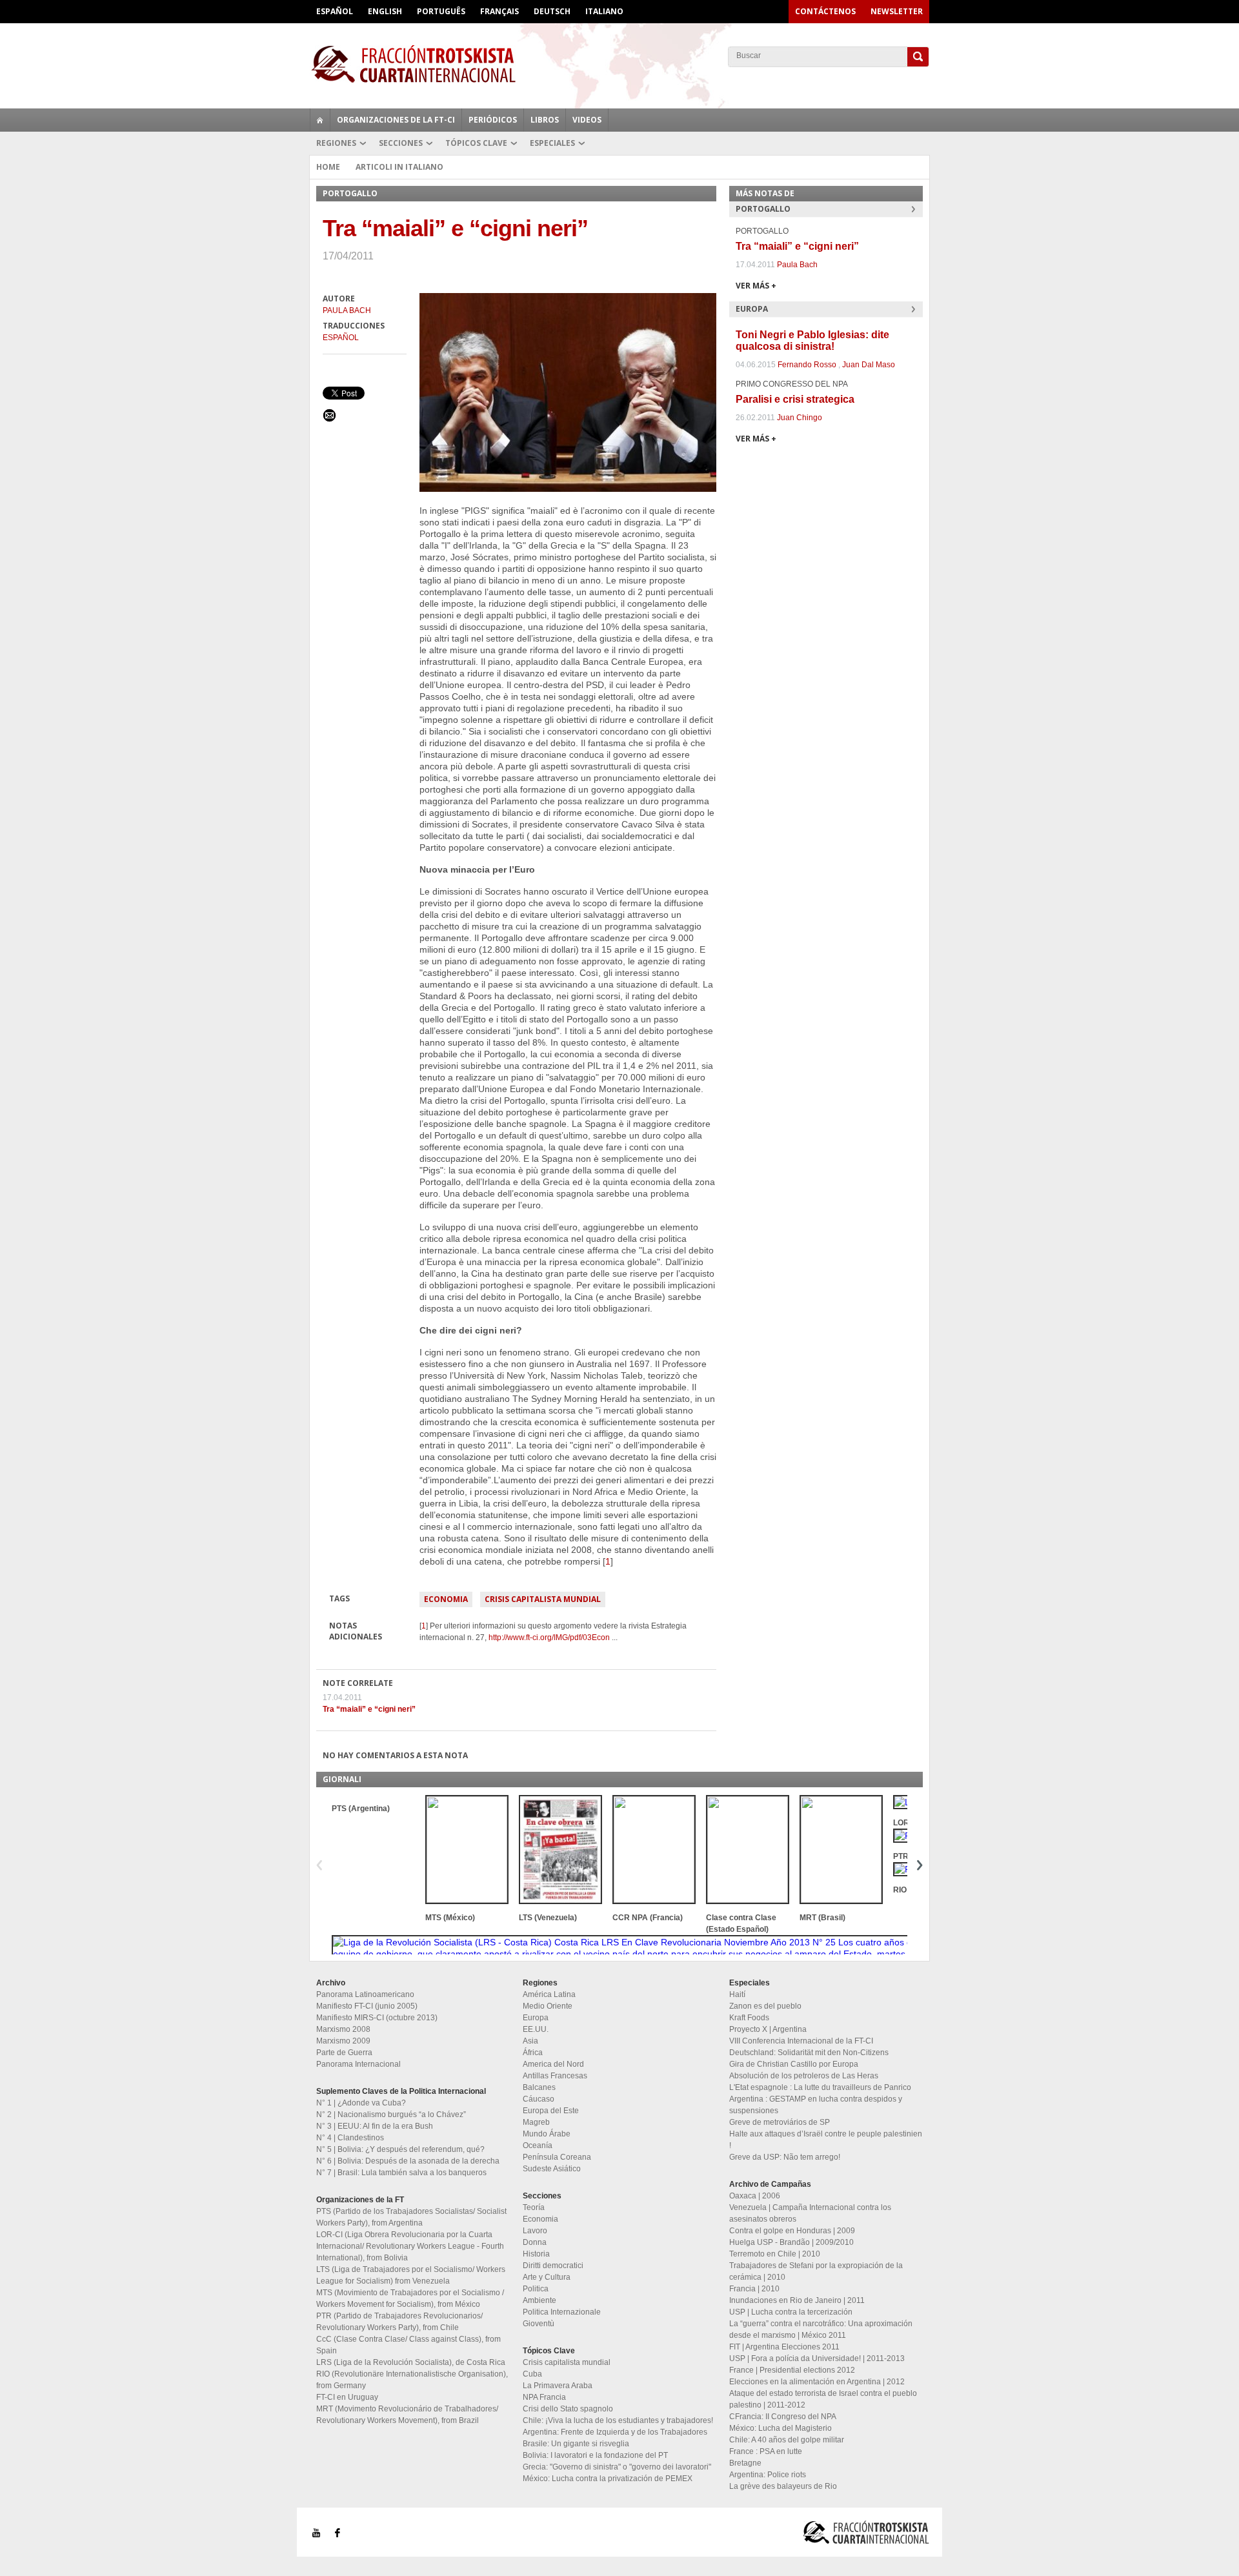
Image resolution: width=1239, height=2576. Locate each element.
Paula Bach (347, 310)
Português (441, 11)
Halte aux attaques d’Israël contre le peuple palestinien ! (826, 2140)
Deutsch (552, 11)
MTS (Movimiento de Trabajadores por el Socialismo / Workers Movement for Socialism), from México (410, 2298)
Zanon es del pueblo (765, 2006)
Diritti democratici (553, 2266)
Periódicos (493, 120)
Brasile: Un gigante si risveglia (576, 2444)
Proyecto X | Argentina (768, 2029)
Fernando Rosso (807, 365)
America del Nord (553, 2064)
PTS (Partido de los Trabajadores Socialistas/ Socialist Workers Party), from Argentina (411, 2217)
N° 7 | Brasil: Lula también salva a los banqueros (401, 2173)
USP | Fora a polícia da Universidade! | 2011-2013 (817, 2358)
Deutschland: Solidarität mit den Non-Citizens (809, 2053)
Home (328, 167)
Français (499, 11)
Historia (536, 2254)
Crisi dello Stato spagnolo (568, 2409)
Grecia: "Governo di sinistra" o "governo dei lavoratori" (617, 2467)
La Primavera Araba (558, 2386)
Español (335, 11)
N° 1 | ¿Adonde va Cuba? (361, 2103)
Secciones (401, 143)
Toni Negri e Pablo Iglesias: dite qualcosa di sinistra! (812, 340)
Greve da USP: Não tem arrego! (785, 2157)
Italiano (604, 11)
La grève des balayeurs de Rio (783, 2486)
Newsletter (897, 11)
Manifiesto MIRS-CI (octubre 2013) (377, 2018)
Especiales (552, 143)
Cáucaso (539, 2099)
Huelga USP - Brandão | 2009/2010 (791, 2242)
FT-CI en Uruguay (347, 2397)
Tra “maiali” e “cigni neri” (369, 1709)
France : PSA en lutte (766, 2451)
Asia (530, 2041)
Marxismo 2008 (343, 2029)
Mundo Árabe (547, 2134)
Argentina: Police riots (768, 2475)
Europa (536, 2018)
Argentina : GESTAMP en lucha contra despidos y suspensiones (816, 2105)
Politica (536, 2289)
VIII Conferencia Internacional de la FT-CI (801, 2041)
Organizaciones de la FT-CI (396, 120)
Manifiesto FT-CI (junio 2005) (367, 2006)
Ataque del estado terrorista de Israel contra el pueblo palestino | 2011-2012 (823, 2399)
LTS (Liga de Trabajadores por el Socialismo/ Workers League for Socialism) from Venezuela (411, 2275)
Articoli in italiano (399, 167)
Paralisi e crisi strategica (795, 399)
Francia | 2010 (754, 2289)
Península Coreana (557, 2157)
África (533, 2053)
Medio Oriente (548, 2006)
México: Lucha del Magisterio (781, 2428)
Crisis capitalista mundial (543, 1599)
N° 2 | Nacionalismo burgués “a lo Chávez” (391, 2115)
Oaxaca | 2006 (755, 2196)
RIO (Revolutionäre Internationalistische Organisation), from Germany (412, 2380)
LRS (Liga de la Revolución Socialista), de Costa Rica (411, 2362)
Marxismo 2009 (343, 2041)
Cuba (532, 2374)
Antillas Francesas (555, 2076)
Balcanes (539, 2087)
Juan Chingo (800, 418)
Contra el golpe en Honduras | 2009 (792, 2231)
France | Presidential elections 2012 (792, 2370)
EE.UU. (536, 2029)
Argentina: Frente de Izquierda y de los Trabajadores (615, 2432)
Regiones (336, 143)
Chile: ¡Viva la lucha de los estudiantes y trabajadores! (618, 2420)
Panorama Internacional (358, 2064)
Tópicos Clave (476, 143)
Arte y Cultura (547, 2277)
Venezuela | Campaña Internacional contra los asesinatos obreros (810, 2213)
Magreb (536, 2122)
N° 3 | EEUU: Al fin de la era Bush (375, 2126)
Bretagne (745, 2463)
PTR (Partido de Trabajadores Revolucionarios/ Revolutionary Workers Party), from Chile (399, 2322)
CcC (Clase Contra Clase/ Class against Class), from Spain (408, 2345)
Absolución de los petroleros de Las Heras (804, 2076)
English (385, 11)
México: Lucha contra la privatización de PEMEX (608, 2479)
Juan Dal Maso (869, 365)
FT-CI (619, 64)
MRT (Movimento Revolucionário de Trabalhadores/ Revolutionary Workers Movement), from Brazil (407, 2415)
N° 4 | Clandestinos (350, 2138)
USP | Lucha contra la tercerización (791, 2312)
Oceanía (538, 2145)
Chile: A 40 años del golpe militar (787, 2440)
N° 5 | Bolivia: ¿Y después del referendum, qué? (400, 2149)
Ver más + (756, 286)
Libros (545, 120)
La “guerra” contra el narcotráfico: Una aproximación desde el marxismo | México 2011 (821, 2329)
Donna (535, 2242)
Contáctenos (825, 11)
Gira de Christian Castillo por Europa (794, 2064)
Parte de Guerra (344, 2053)
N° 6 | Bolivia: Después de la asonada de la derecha (408, 2161)
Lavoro (535, 2231)
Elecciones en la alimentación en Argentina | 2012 (817, 2382)
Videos (587, 120)
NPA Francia (544, 2397)
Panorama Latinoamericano (365, 1994)
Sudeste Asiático (552, 2169)
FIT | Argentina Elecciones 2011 (784, 2347)
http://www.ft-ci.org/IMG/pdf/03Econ (549, 1638)
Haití (737, 1994)
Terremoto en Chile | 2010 (775, 2254)
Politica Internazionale (562, 2312)
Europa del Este (551, 2111)
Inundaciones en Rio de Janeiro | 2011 (797, 2300)
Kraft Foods (749, 2018)
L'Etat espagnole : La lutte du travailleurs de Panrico (820, 2087)
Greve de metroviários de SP (780, 2122)
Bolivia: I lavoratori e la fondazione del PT (595, 2455)
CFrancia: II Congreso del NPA (783, 2417)
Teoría (534, 2207)
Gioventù (539, 2324)
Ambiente (539, 2300)
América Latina (549, 1994)
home (320, 120)
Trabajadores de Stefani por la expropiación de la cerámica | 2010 (816, 2271)
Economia (446, 1599)
